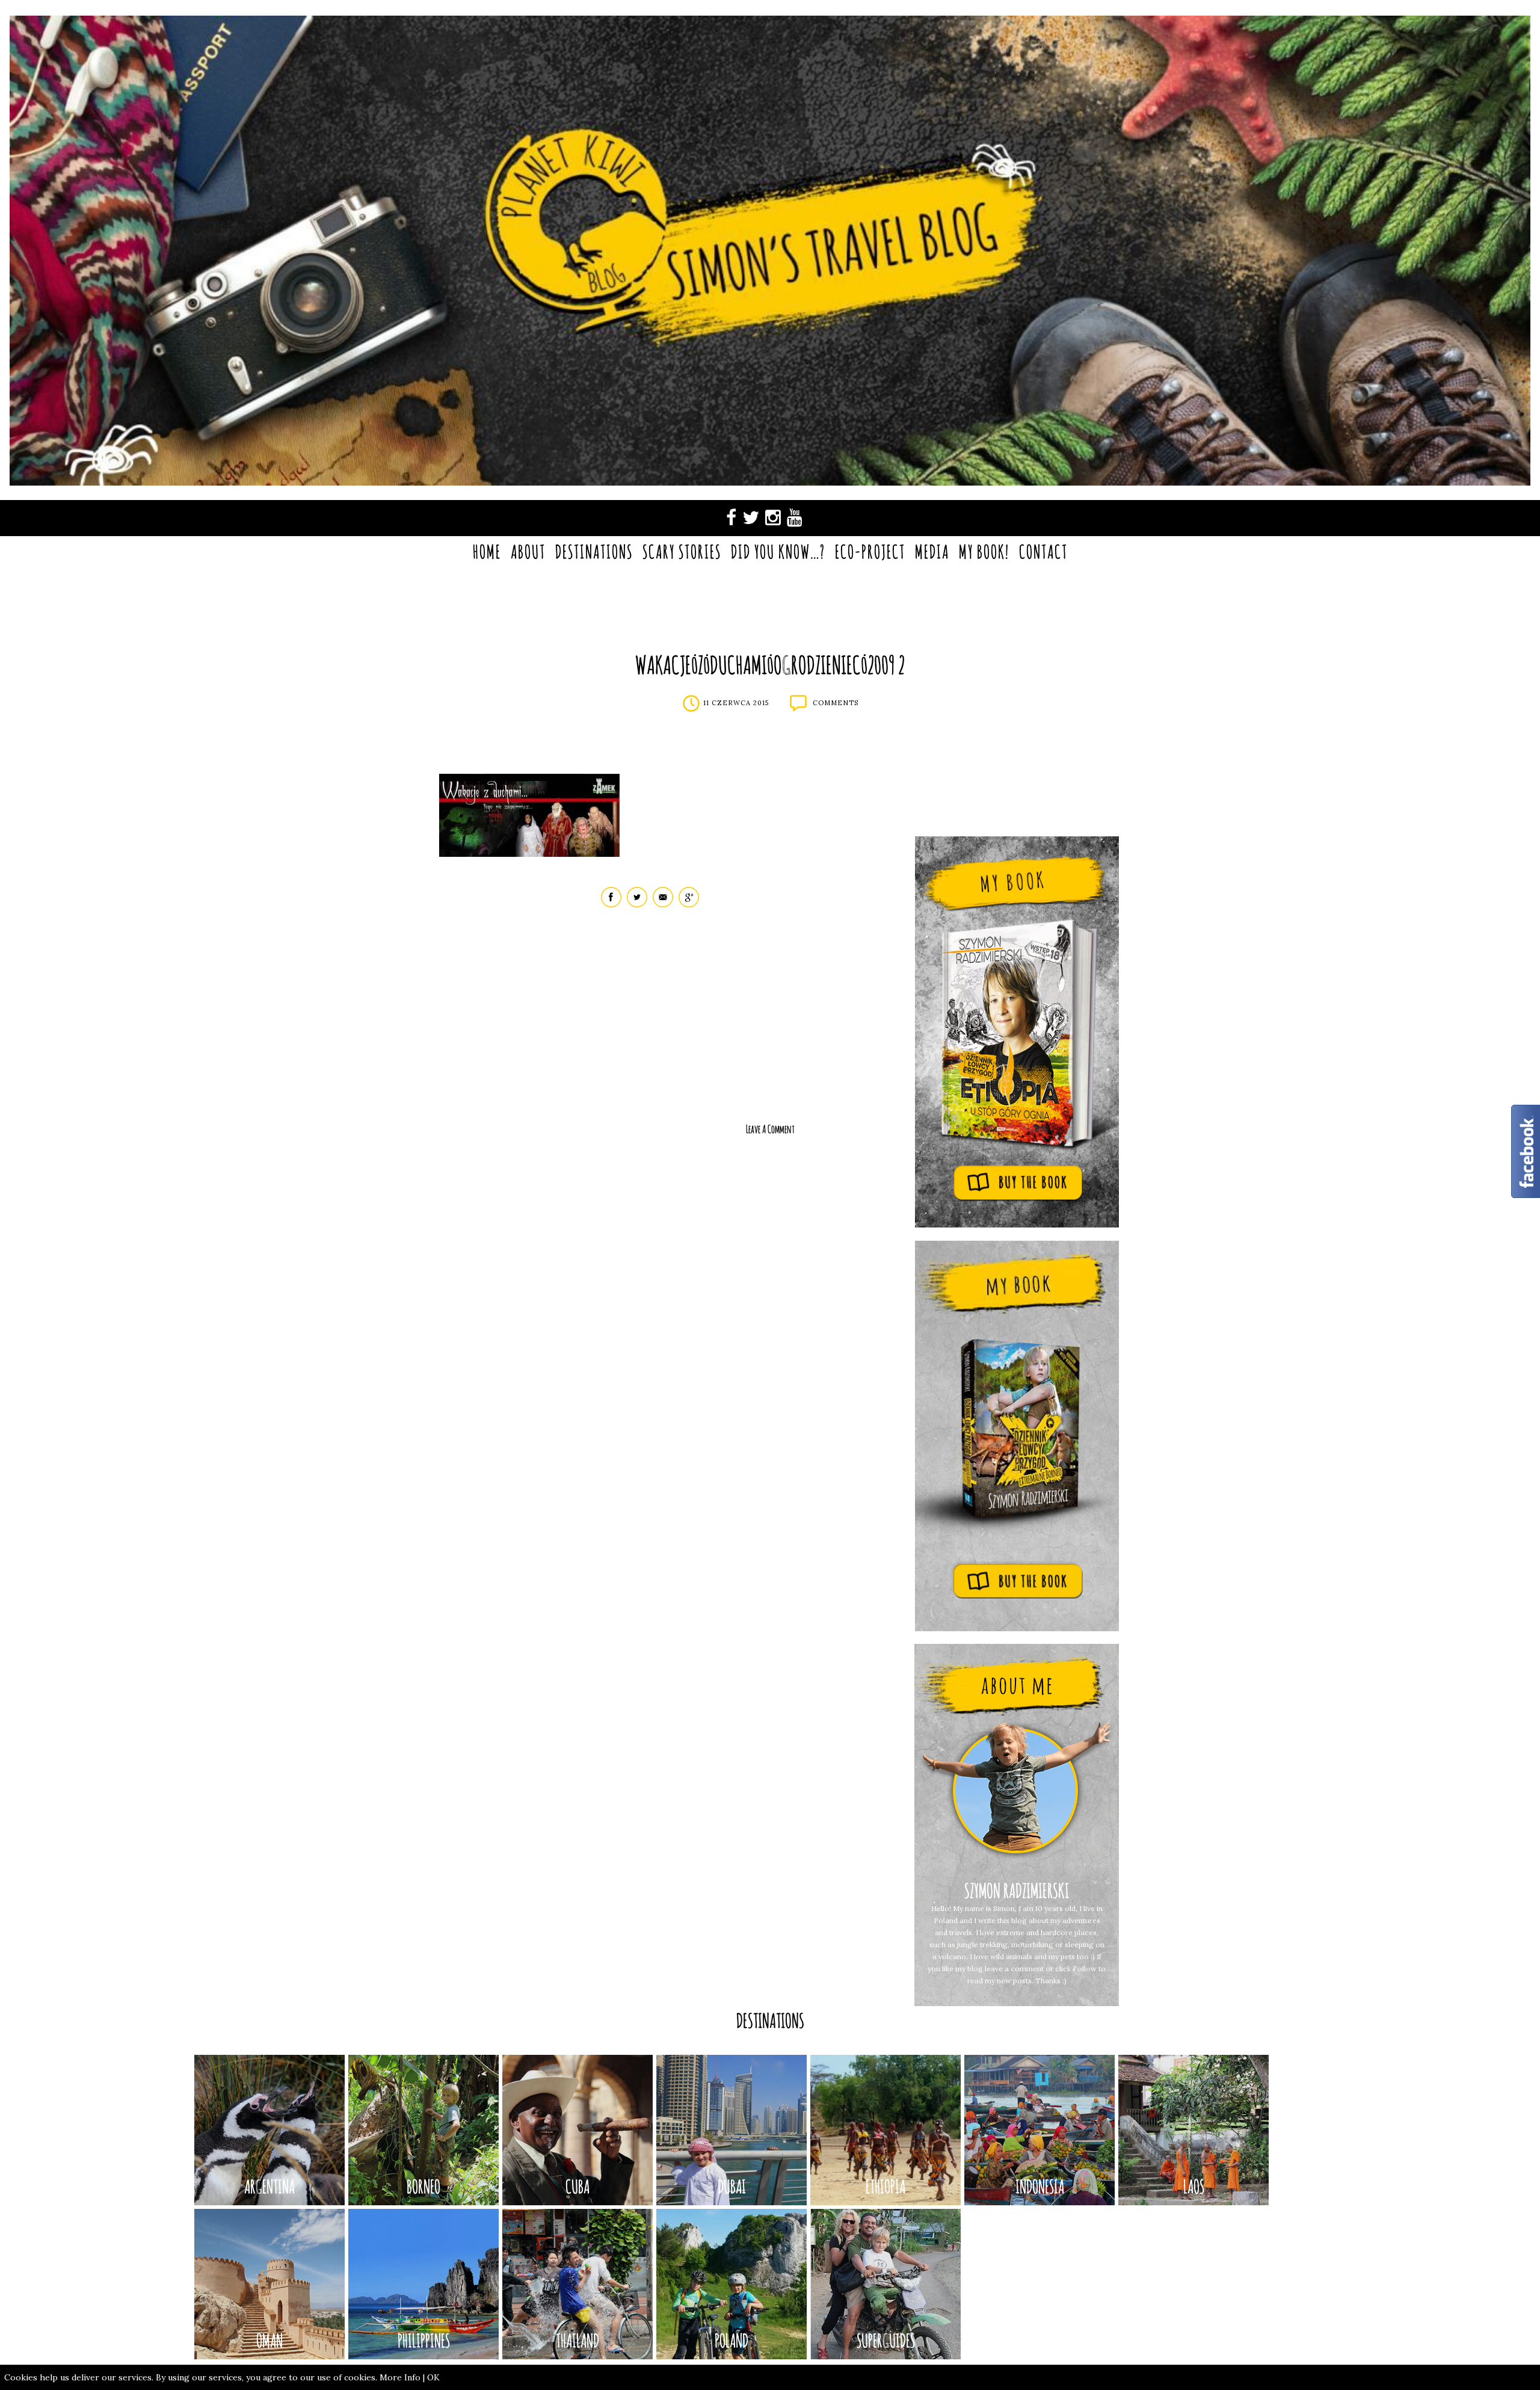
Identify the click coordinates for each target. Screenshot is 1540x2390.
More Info (400, 2377)
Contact (1043, 551)
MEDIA (932, 551)
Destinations (594, 551)
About (528, 551)
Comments (836, 703)
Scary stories (682, 551)
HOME (487, 551)
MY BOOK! (984, 551)
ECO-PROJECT (870, 551)
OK (433, 2377)
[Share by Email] (663, 905)
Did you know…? (778, 551)
